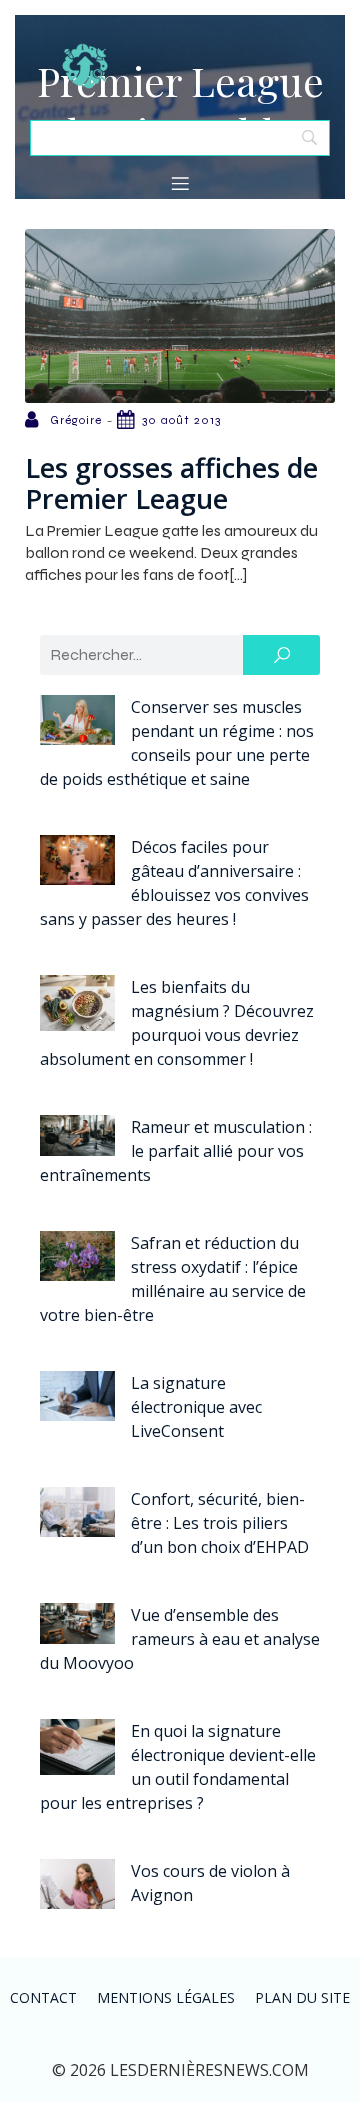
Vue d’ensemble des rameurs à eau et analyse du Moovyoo (180, 1639)
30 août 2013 (181, 420)
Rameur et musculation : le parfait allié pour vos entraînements (176, 1151)
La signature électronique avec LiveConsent (196, 1407)
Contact (43, 1997)
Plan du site (302, 1997)
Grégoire (76, 420)
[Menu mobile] (180, 183)
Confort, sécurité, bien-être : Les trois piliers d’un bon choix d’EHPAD (220, 1523)
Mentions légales (166, 1997)
